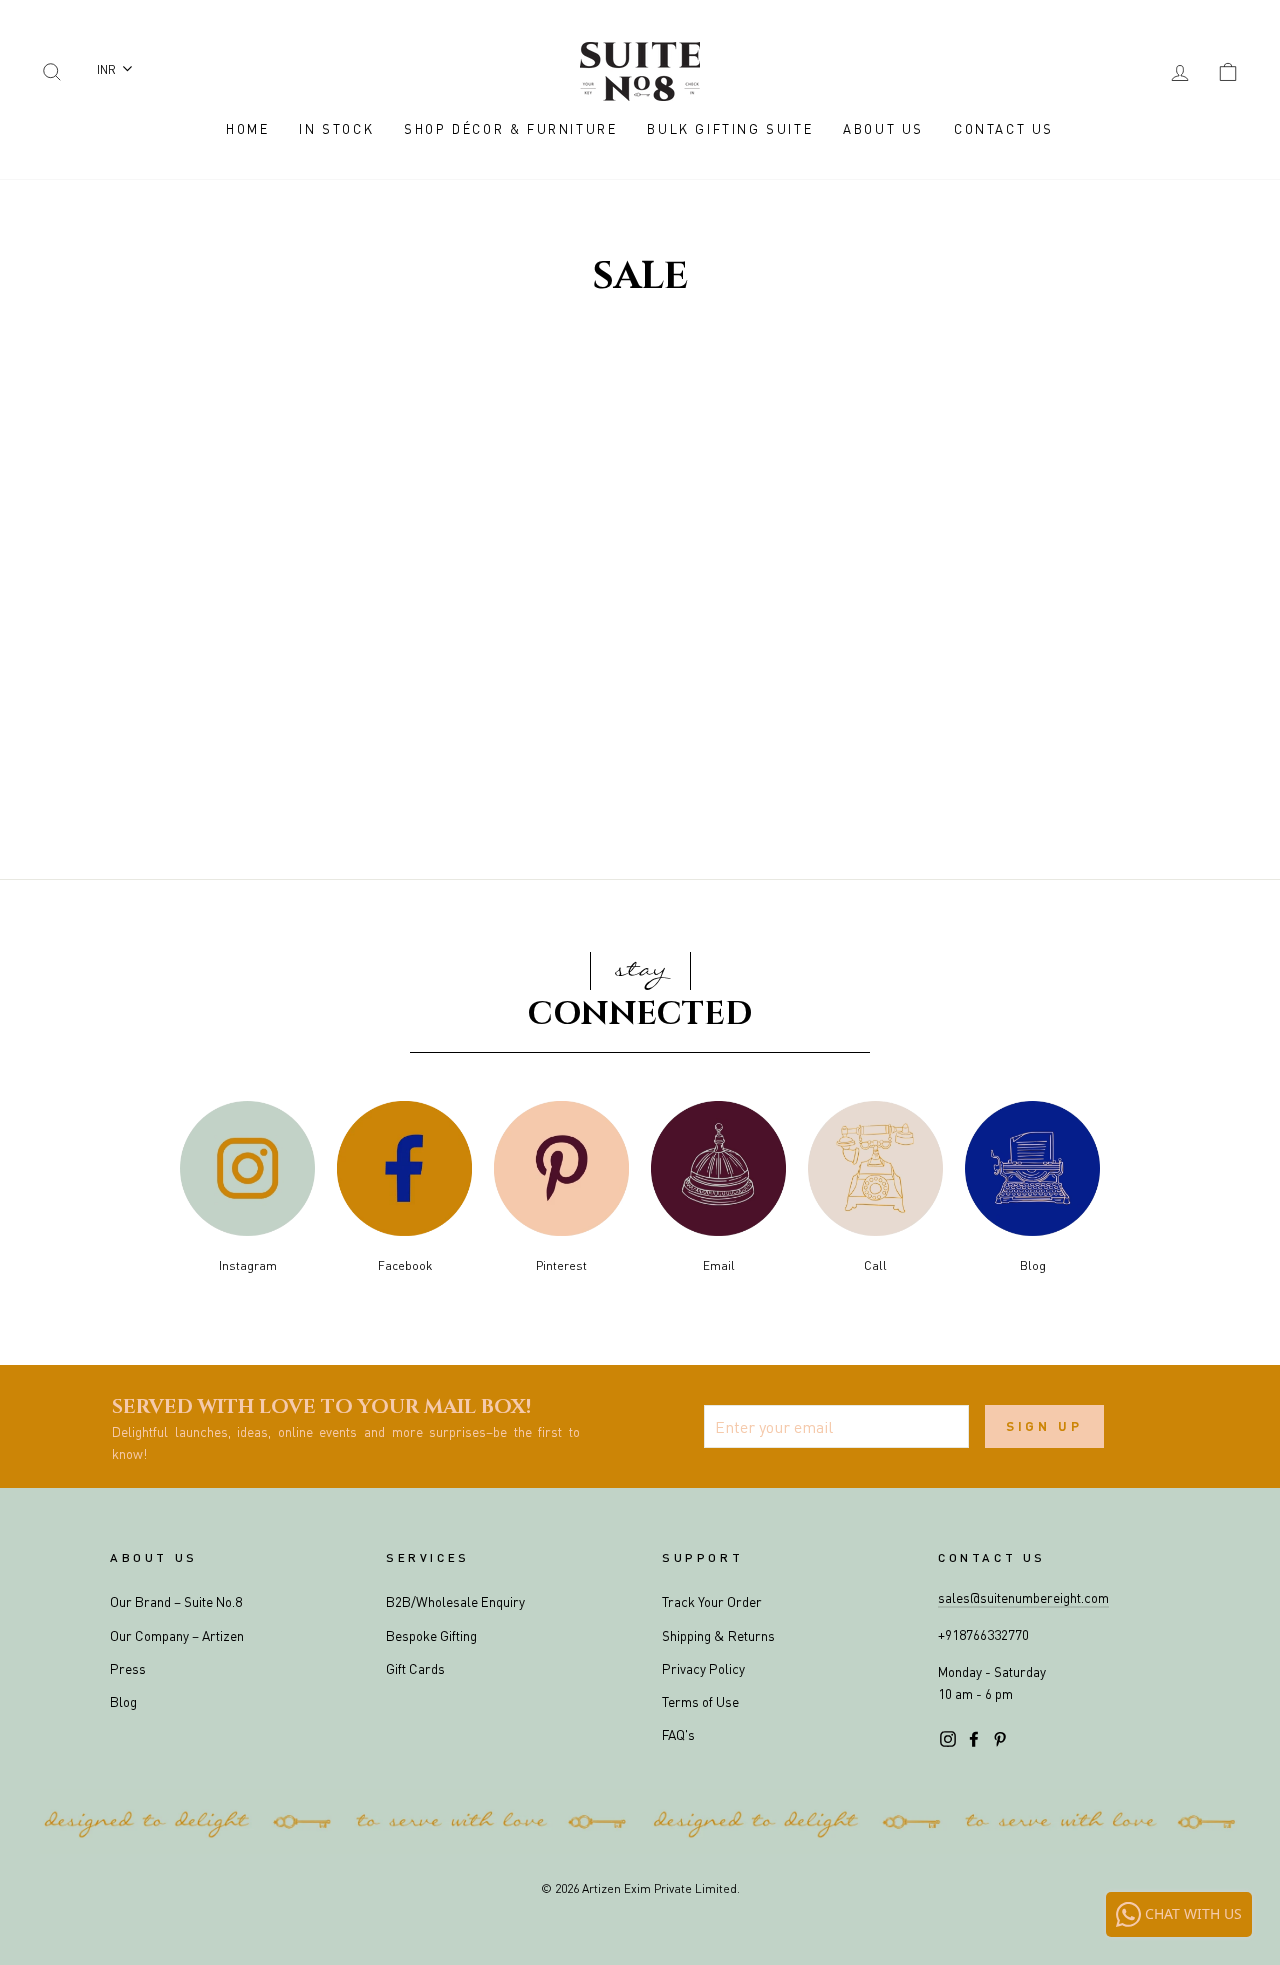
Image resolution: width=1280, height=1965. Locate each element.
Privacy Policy (703, 1668)
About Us (883, 128)
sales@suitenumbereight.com (1023, 1597)
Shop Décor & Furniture (510, 128)
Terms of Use (700, 1701)
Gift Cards (415, 1668)
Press (128, 1668)
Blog (123, 1701)
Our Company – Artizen (177, 1635)
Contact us (992, 1557)
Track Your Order (712, 1601)
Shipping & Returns (718, 1635)
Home (247, 128)
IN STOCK (336, 128)
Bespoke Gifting (431, 1635)
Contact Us (1004, 128)
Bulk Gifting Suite (730, 128)
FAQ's (678, 1734)
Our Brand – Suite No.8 (176, 1601)
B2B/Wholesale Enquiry (455, 1601)
